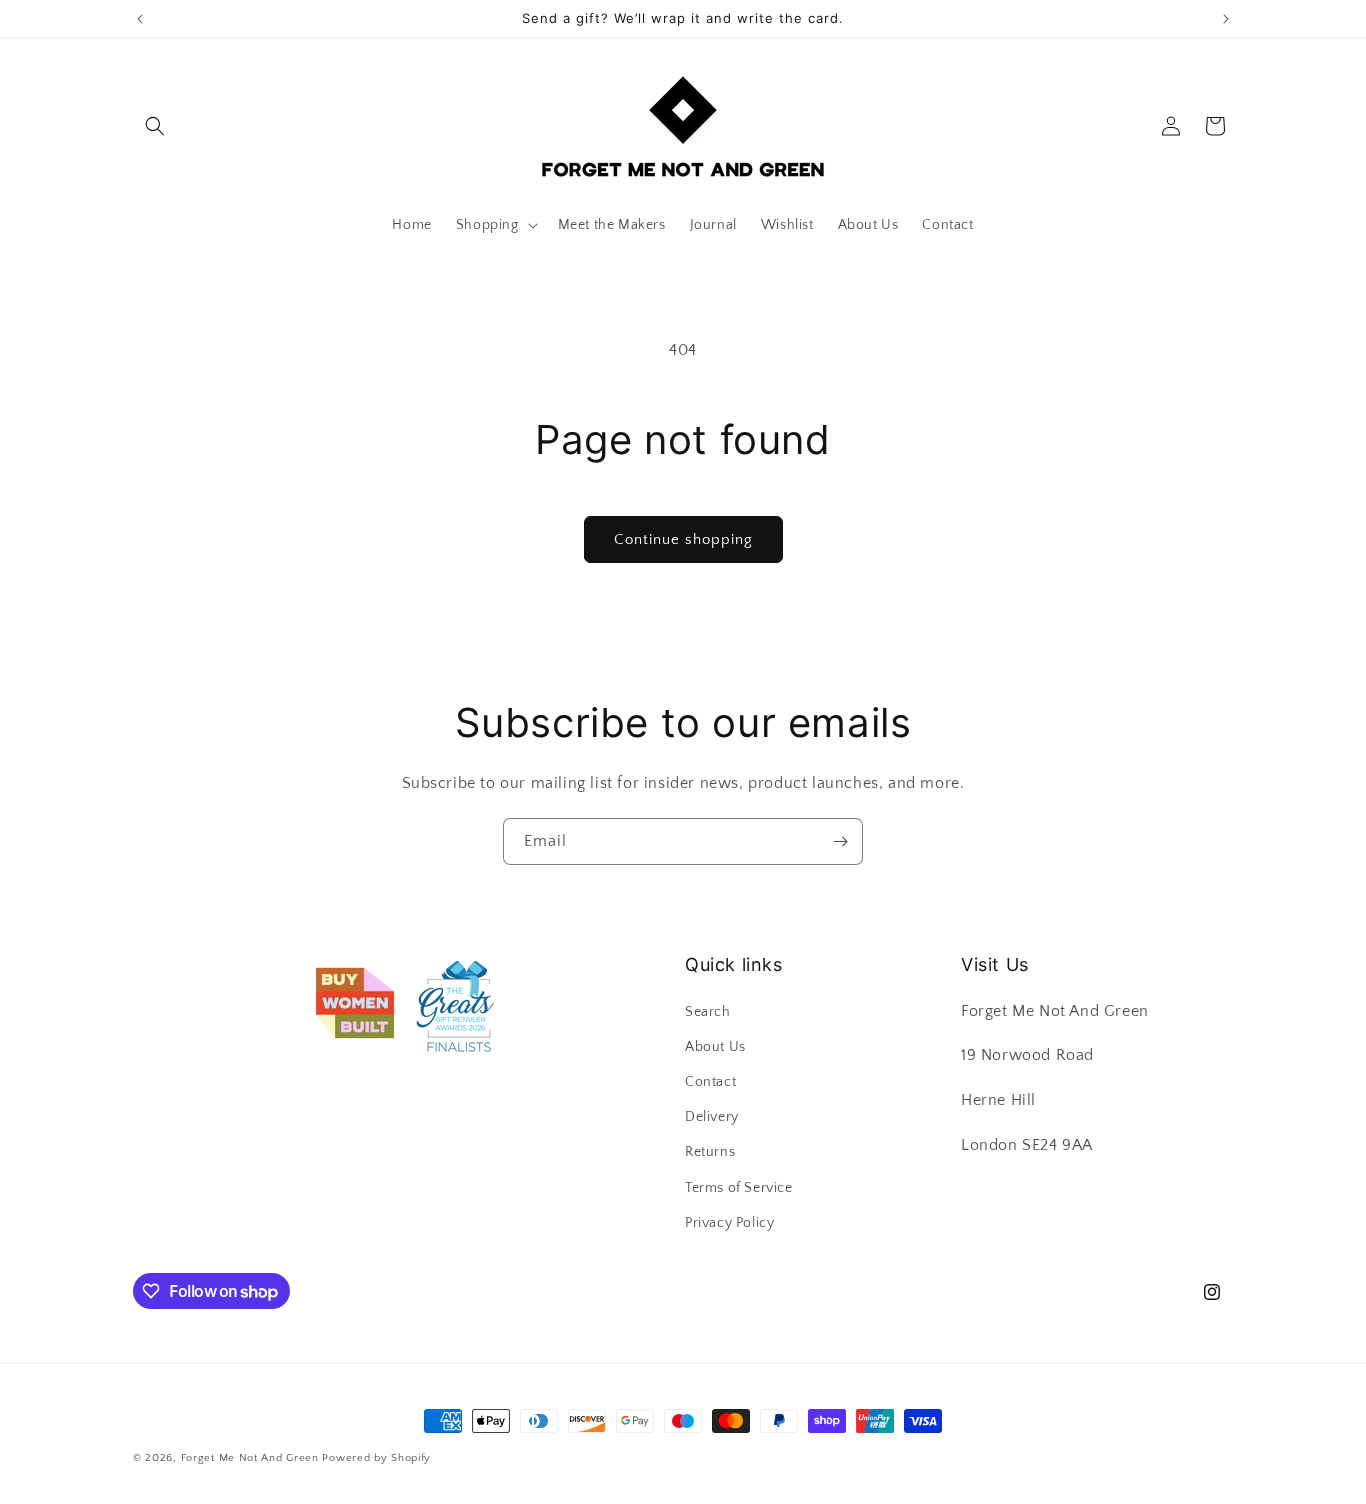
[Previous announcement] (140, 19)
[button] (155, 126)
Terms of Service (739, 1188)
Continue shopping (683, 539)
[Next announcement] (1226, 19)
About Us (715, 1047)
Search (708, 1012)
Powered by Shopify (376, 1458)
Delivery (712, 1117)
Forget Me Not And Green (250, 1458)
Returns (710, 1152)
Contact (710, 1082)
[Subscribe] (840, 841)
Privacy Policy (729, 1223)
